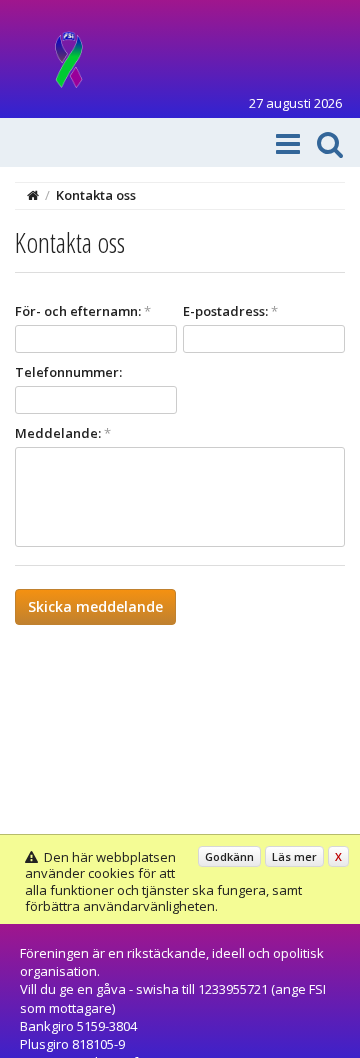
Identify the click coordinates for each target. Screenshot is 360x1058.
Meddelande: (63, 433)
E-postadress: (230, 311)
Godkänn (229, 856)
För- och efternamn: (83, 311)
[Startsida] (33, 195)
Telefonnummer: (68, 372)
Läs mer (294, 856)
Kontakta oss (96, 195)
